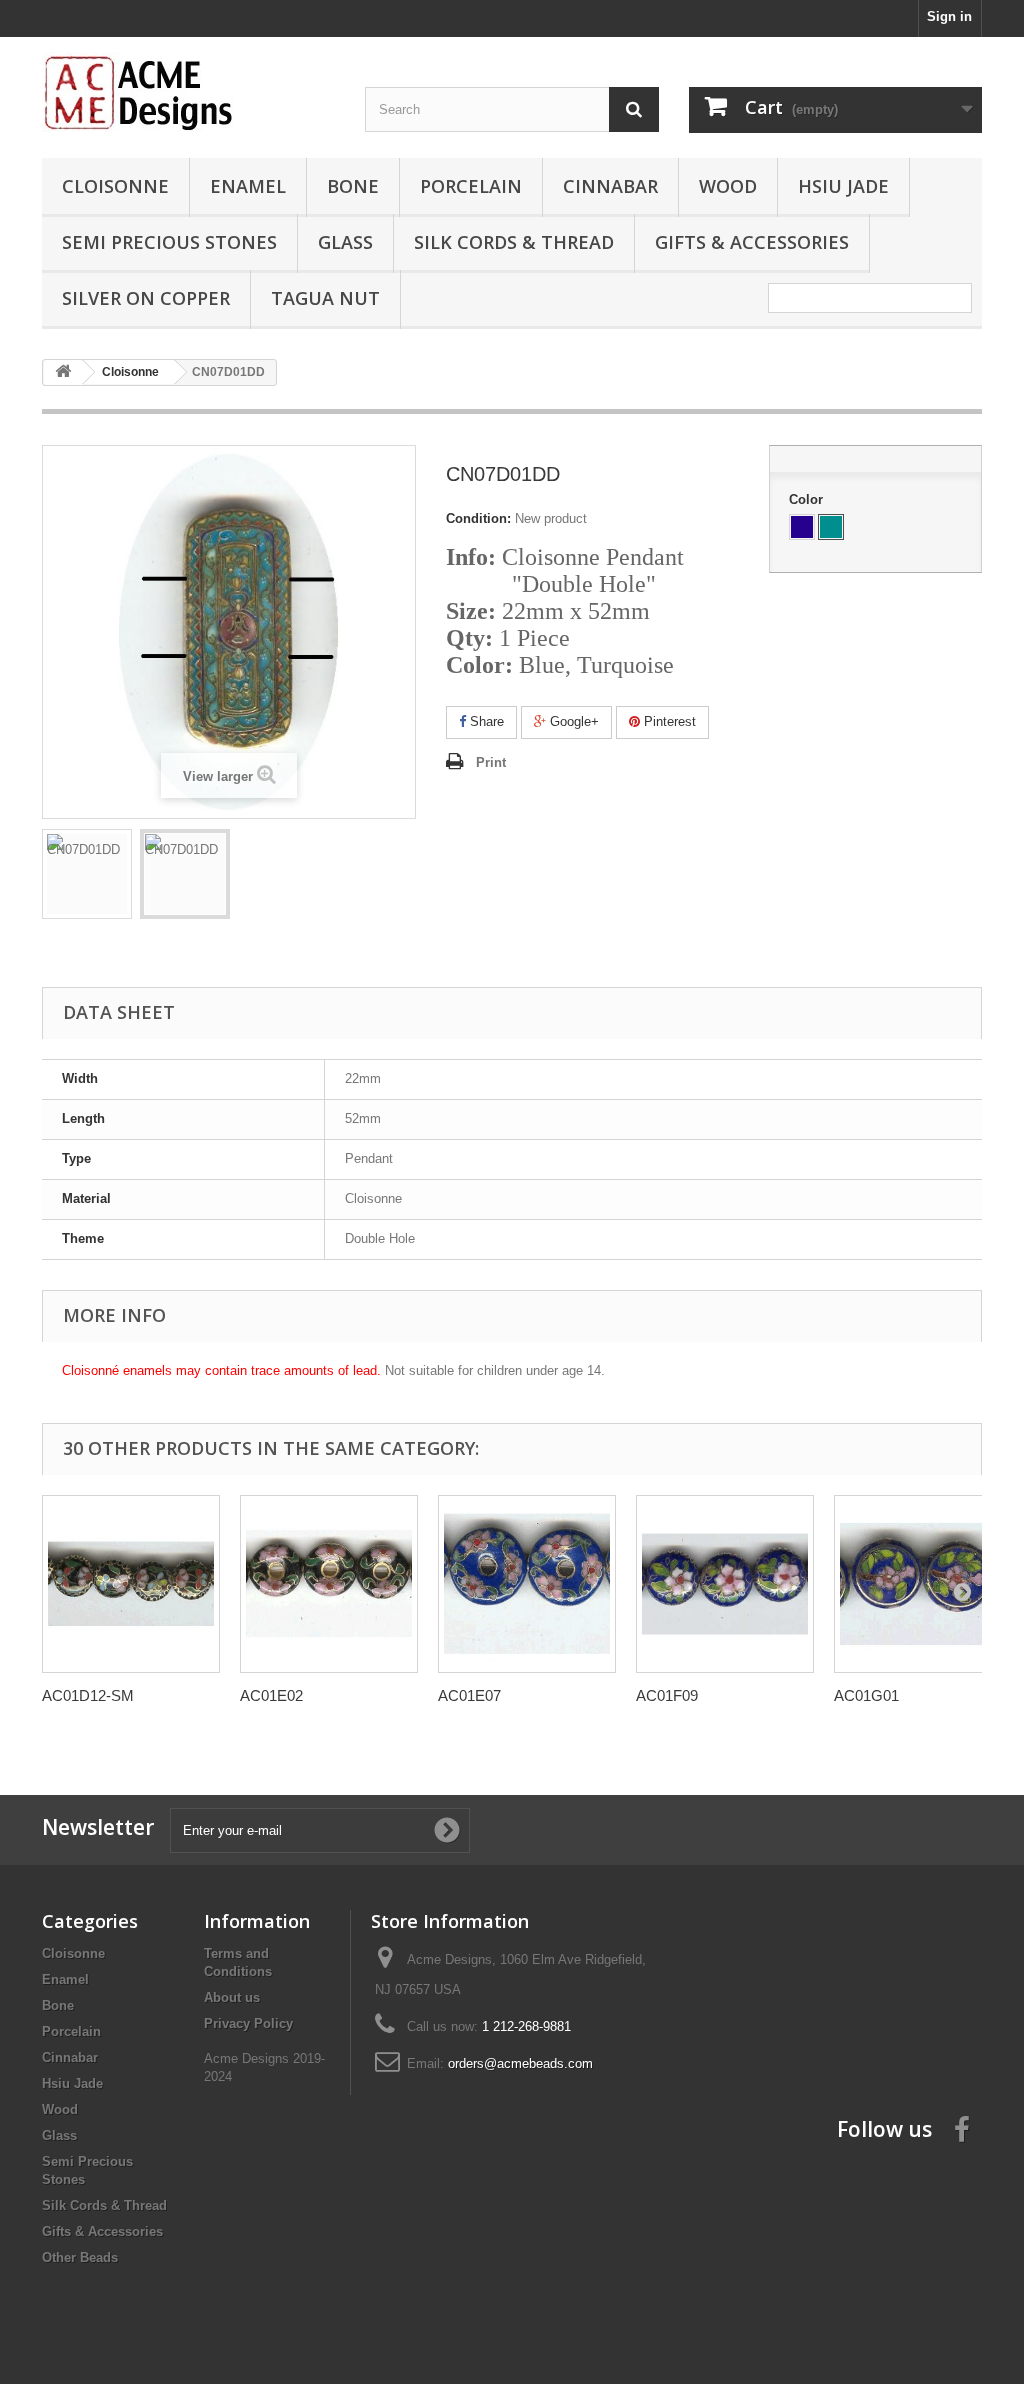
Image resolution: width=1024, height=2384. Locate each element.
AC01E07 (469, 1695)
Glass (345, 242)
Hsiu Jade (843, 186)
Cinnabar (610, 186)
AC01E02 (271, 1695)
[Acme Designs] (188, 92)
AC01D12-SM (88, 1695)
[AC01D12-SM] (131, 1584)
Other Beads (80, 2257)
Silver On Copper (146, 298)
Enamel (248, 186)
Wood (728, 186)
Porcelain (471, 186)
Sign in (949, 16)
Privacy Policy (248, 2023)
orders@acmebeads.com (520, 2063)
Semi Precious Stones (169, 242)
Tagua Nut (325, 298)
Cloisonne (115, 186)
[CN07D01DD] (87, 874)
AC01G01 (866, 1695)
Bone (353, 186)
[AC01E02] (329, 1584)
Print (491, 762)
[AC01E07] (527, 1584)
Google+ (572, 721)
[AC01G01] (923, 1584)
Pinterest (668, 721)
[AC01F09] (725, 1584)
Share (485, 721)
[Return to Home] (63, 372)
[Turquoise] (831, 527)
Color (808, 499)
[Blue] (802, 527)
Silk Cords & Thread (514, 242)
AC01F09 (667, 1695)
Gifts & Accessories (752, 242)
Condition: (478, 518)
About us (232, 1997)
